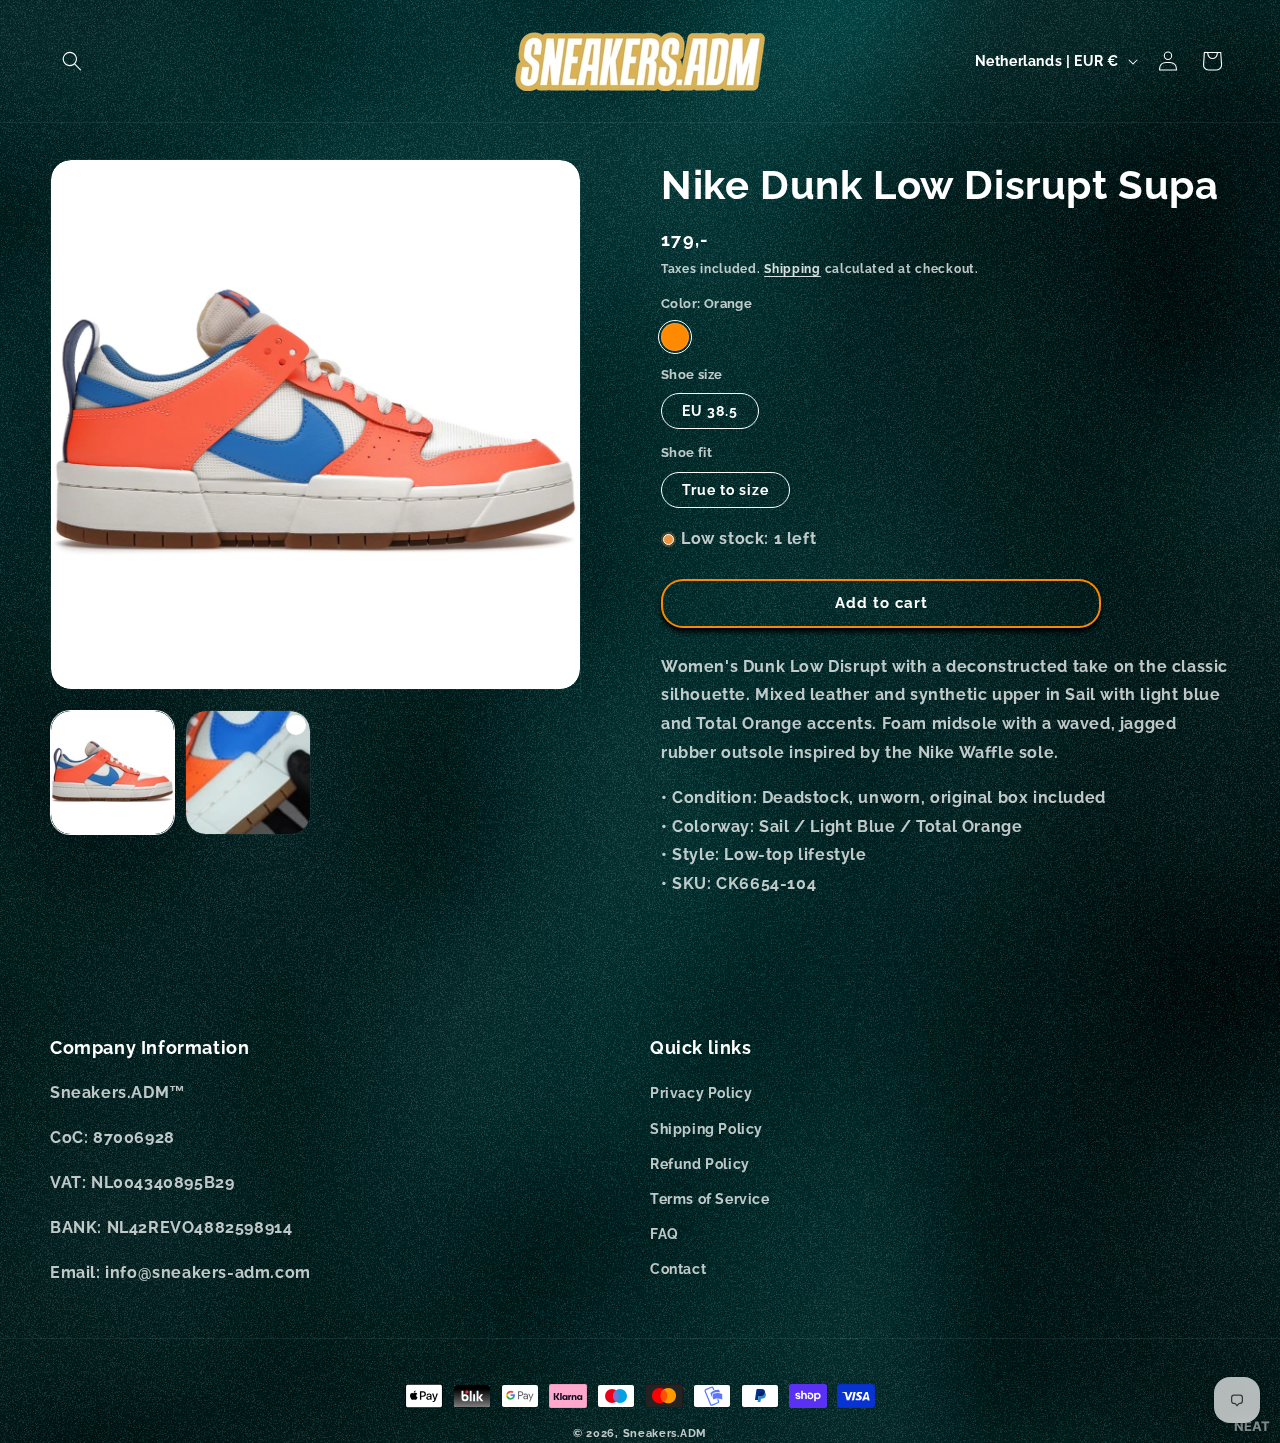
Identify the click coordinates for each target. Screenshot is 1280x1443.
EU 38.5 (710, 411)
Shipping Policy (706, 1129)
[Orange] (675, 337)
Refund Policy (700, 1164)
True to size (725, 490)
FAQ (664, 1234)
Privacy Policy (701, 1093)
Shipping (792, 269)
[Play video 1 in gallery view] (247, 772)
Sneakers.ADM (665, 1433)
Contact (678, 1269)
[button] (72, 61)
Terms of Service (710, 1199)
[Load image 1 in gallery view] (112, 772)
